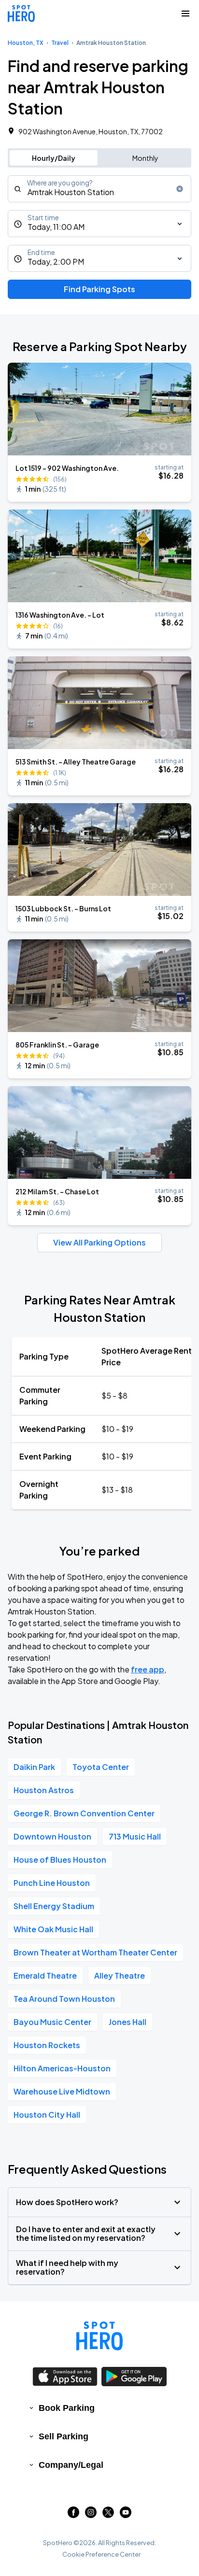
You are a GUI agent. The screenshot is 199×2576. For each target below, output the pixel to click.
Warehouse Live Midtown (62, 2091)
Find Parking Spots (99, 289)
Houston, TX (26, 43)
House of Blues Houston (60, 1860)
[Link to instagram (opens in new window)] (91, 2515)
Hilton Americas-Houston (62, 2068)
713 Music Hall (135, 1836)
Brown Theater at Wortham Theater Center (95, 1952)
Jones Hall (128, 2022)
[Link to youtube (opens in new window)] (126, 2515)
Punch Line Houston (52, 1883)
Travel (60, 43)
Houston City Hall (47, 2115)
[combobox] (99, 189)
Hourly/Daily (54, 158)
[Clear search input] (180, 189)
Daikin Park (34, 1767)
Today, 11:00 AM (56, 227)
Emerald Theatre (45, 1975)
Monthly (145, 158)
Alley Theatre (120, 1975)
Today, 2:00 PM (56, 262)
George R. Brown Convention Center (84, 1813)
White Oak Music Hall (53, 1929)
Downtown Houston (52, 1836)
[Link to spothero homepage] (99, 2336)
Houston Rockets (47, 2045)
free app (148, 1669)
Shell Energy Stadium (54, 1906)
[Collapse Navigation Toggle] (185, 14)
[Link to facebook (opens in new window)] (73, 2515)
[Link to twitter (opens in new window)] (108, 2515)
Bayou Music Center (52, 2022)
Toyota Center (101, 1767)
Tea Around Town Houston (64, 1999)
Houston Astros (44, 1790)
